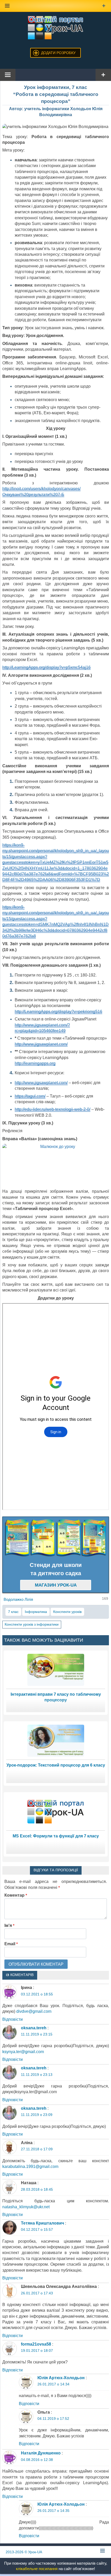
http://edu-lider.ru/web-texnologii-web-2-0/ (53, 1109)
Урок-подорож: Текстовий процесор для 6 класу (56, 1765)
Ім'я (9, 1925)
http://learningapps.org (35, 1063)
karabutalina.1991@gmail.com (30, 2166)
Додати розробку (58, 53)
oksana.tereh (34, 2028)
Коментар (16, 1895)
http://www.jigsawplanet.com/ (41, 1044)
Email (11, 1944)
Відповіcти (13, 2019)
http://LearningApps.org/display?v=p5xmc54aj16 (46, 667)
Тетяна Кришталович (42, 2223)
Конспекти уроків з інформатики (32, 1624)
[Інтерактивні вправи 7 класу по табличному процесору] (56, 1669)
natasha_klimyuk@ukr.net (26, 2207)
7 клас (13, 1612)
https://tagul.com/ (30, 1096)
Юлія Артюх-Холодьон (61, 2378)
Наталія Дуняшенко (41, 2453)
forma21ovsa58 (36, 2344)
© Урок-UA (24, 2552)
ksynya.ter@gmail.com (23, 2052)
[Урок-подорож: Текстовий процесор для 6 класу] (56, 1740)
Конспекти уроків (67, 1612)
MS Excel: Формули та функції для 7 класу (56, 1836)
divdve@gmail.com (34, 2011)
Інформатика (36, 1612)
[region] (56, 1538)
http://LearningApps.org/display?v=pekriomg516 (58, 1012)
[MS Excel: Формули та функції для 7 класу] (56, 1811)
